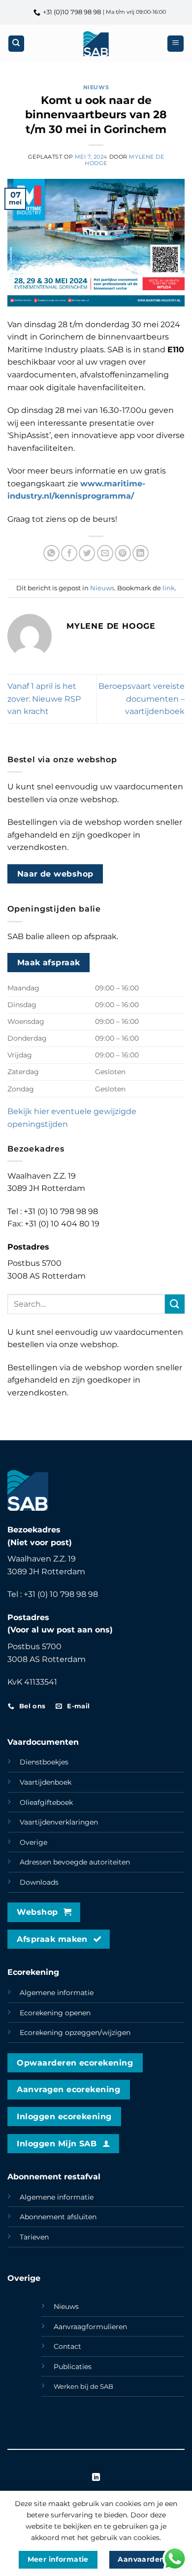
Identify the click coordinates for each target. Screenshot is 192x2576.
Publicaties (73, 2367)
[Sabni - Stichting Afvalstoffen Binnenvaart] (96, 44)
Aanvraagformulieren (90, 2327)
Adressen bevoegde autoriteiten (75, 1862)
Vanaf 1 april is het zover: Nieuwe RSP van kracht (44, 699)
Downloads (39, 1882)
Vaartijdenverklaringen (59, 1822)
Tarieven (34, 2237)
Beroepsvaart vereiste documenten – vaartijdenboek (142, 699)
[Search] (16, 44)
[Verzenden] (175, 1304)
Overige (33, 1842)
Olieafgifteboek (46, 1802)
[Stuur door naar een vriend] (105, 553)
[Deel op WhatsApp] (51, 553)
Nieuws (96, 87)
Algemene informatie (57, 1993)
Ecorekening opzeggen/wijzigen (75, 2033)
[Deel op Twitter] (87, 553)
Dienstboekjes (44, 1762)
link (169, 588)
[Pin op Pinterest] (123, 553)
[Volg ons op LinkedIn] (96, 2477)
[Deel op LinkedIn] (141, 553)
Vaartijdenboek (46, 1782)
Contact (67, 2346)
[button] (176, 44)
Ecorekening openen (55, 2013)
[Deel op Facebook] (69, 553)
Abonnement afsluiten (58, 2217)
